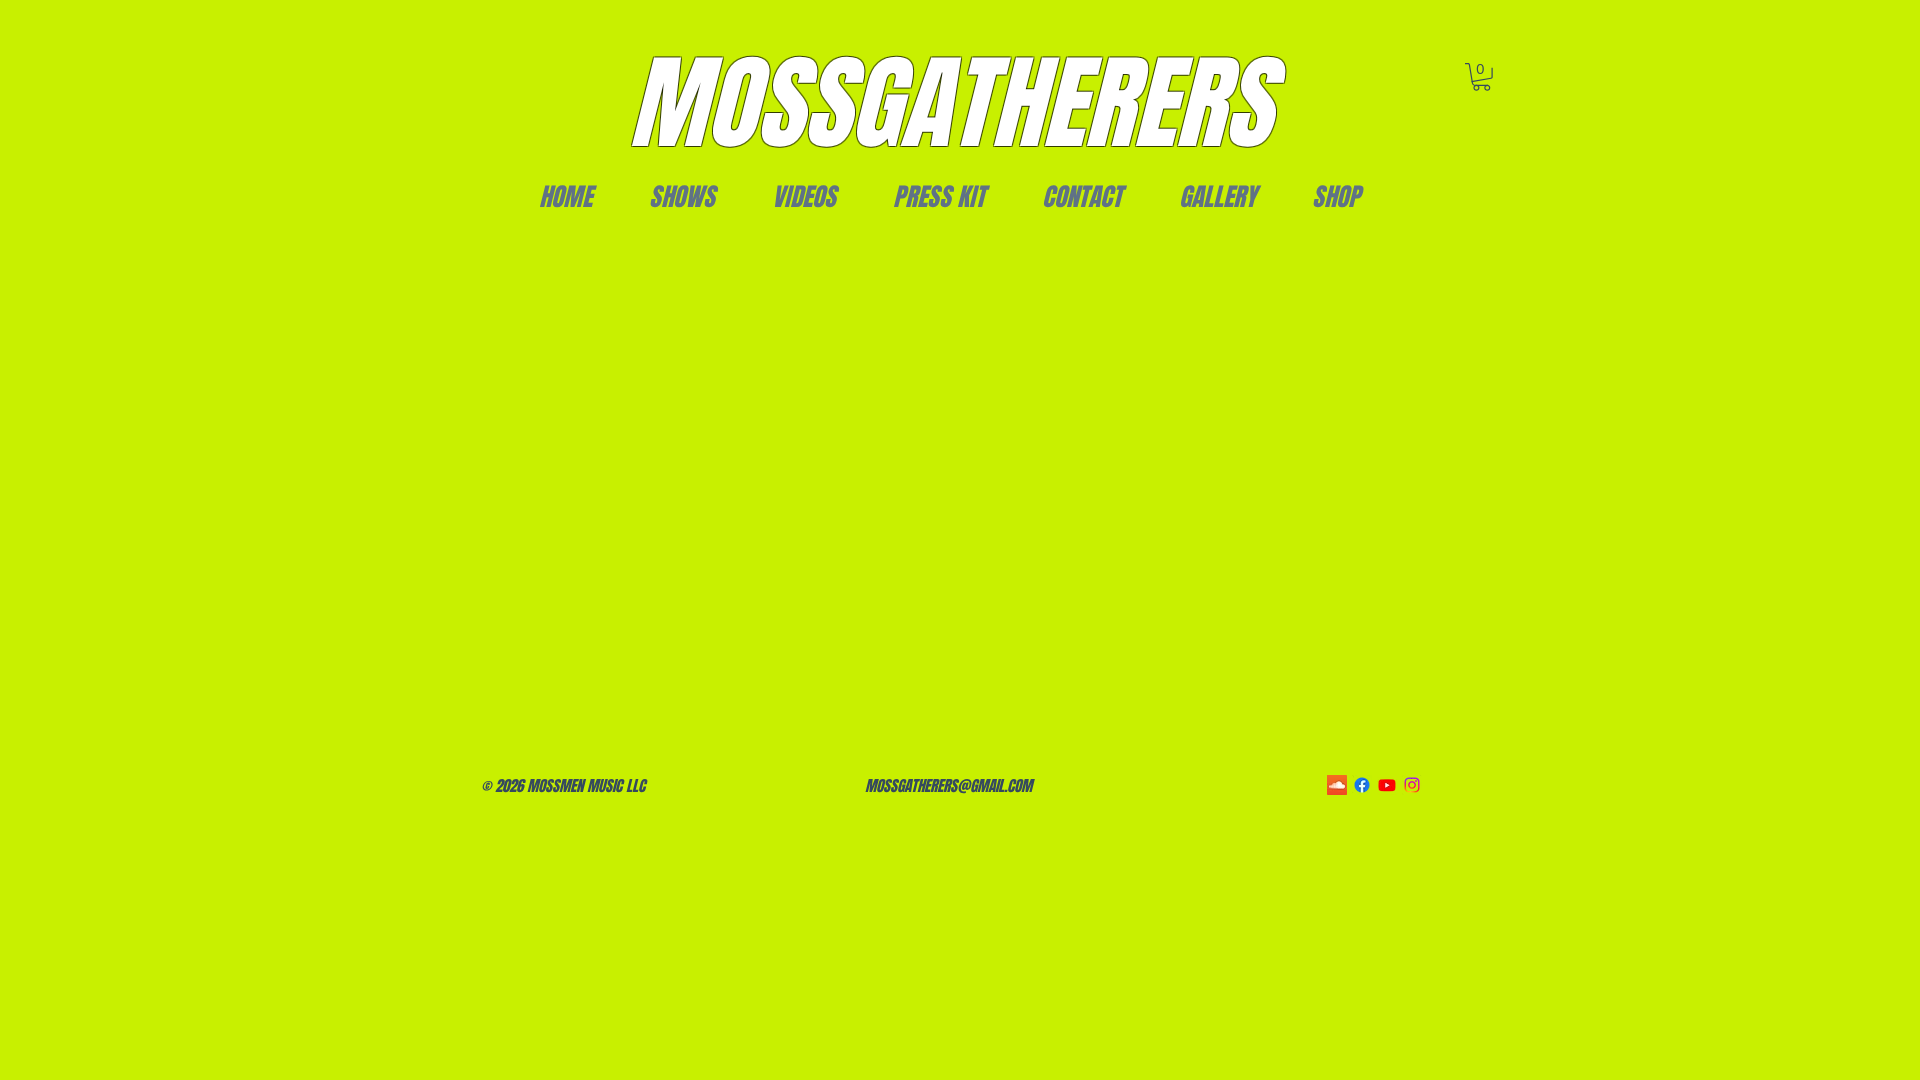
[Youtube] (1387, 785)
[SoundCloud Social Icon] (1337, 785)
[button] (1481, 77)
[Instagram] (1412, 785)
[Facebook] (1362, 785)
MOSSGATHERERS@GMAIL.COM (948, 786)
